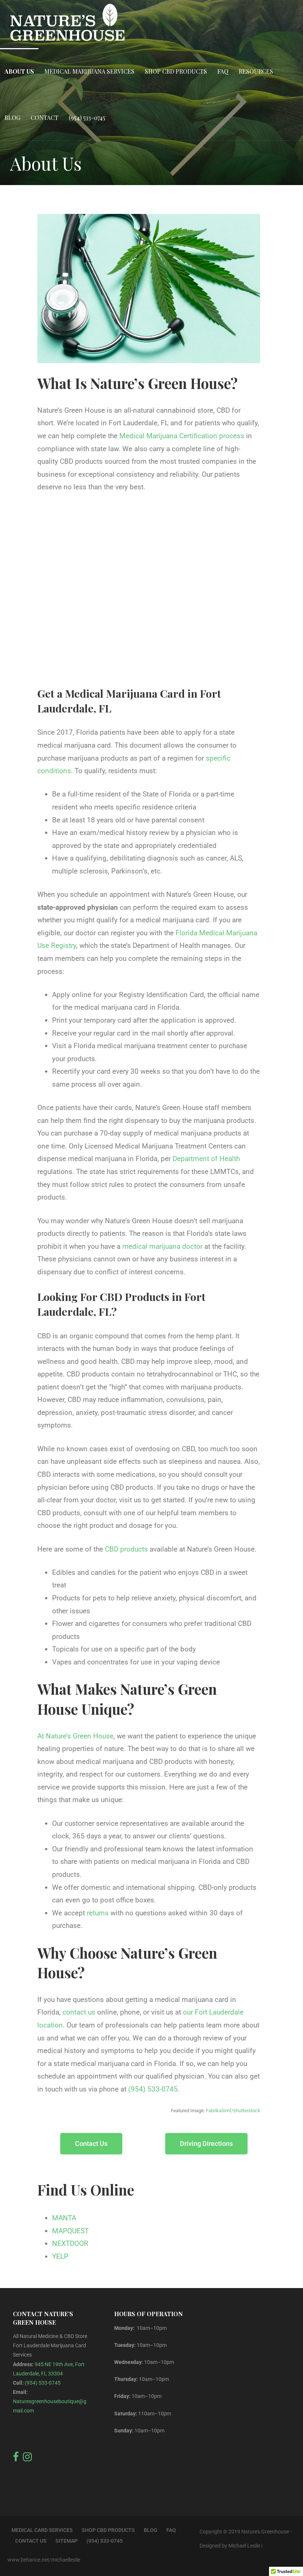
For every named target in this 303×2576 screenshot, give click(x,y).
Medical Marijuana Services (89, 71)
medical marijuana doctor (162, 1246)
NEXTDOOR (70, 2243)
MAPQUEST (70, 2231)
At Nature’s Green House (75, 1736)
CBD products (126, 1549)
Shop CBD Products (176, 71)
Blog (12, 118)
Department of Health (206, 1159)
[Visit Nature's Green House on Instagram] (27, 2459)
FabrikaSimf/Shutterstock (233, 2111)
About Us (19, 71)
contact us (79, 2012)
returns (98, 1913)
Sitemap (67, 2541)
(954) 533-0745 (87, 118)
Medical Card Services (42, 2530)
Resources (256, 71)
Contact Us (31, 2541)
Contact (45, 118)
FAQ (223, 71)
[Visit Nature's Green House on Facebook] (16, 2459)
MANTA (64, 2218)
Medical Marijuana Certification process (182, 436)
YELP (60, 2256)
